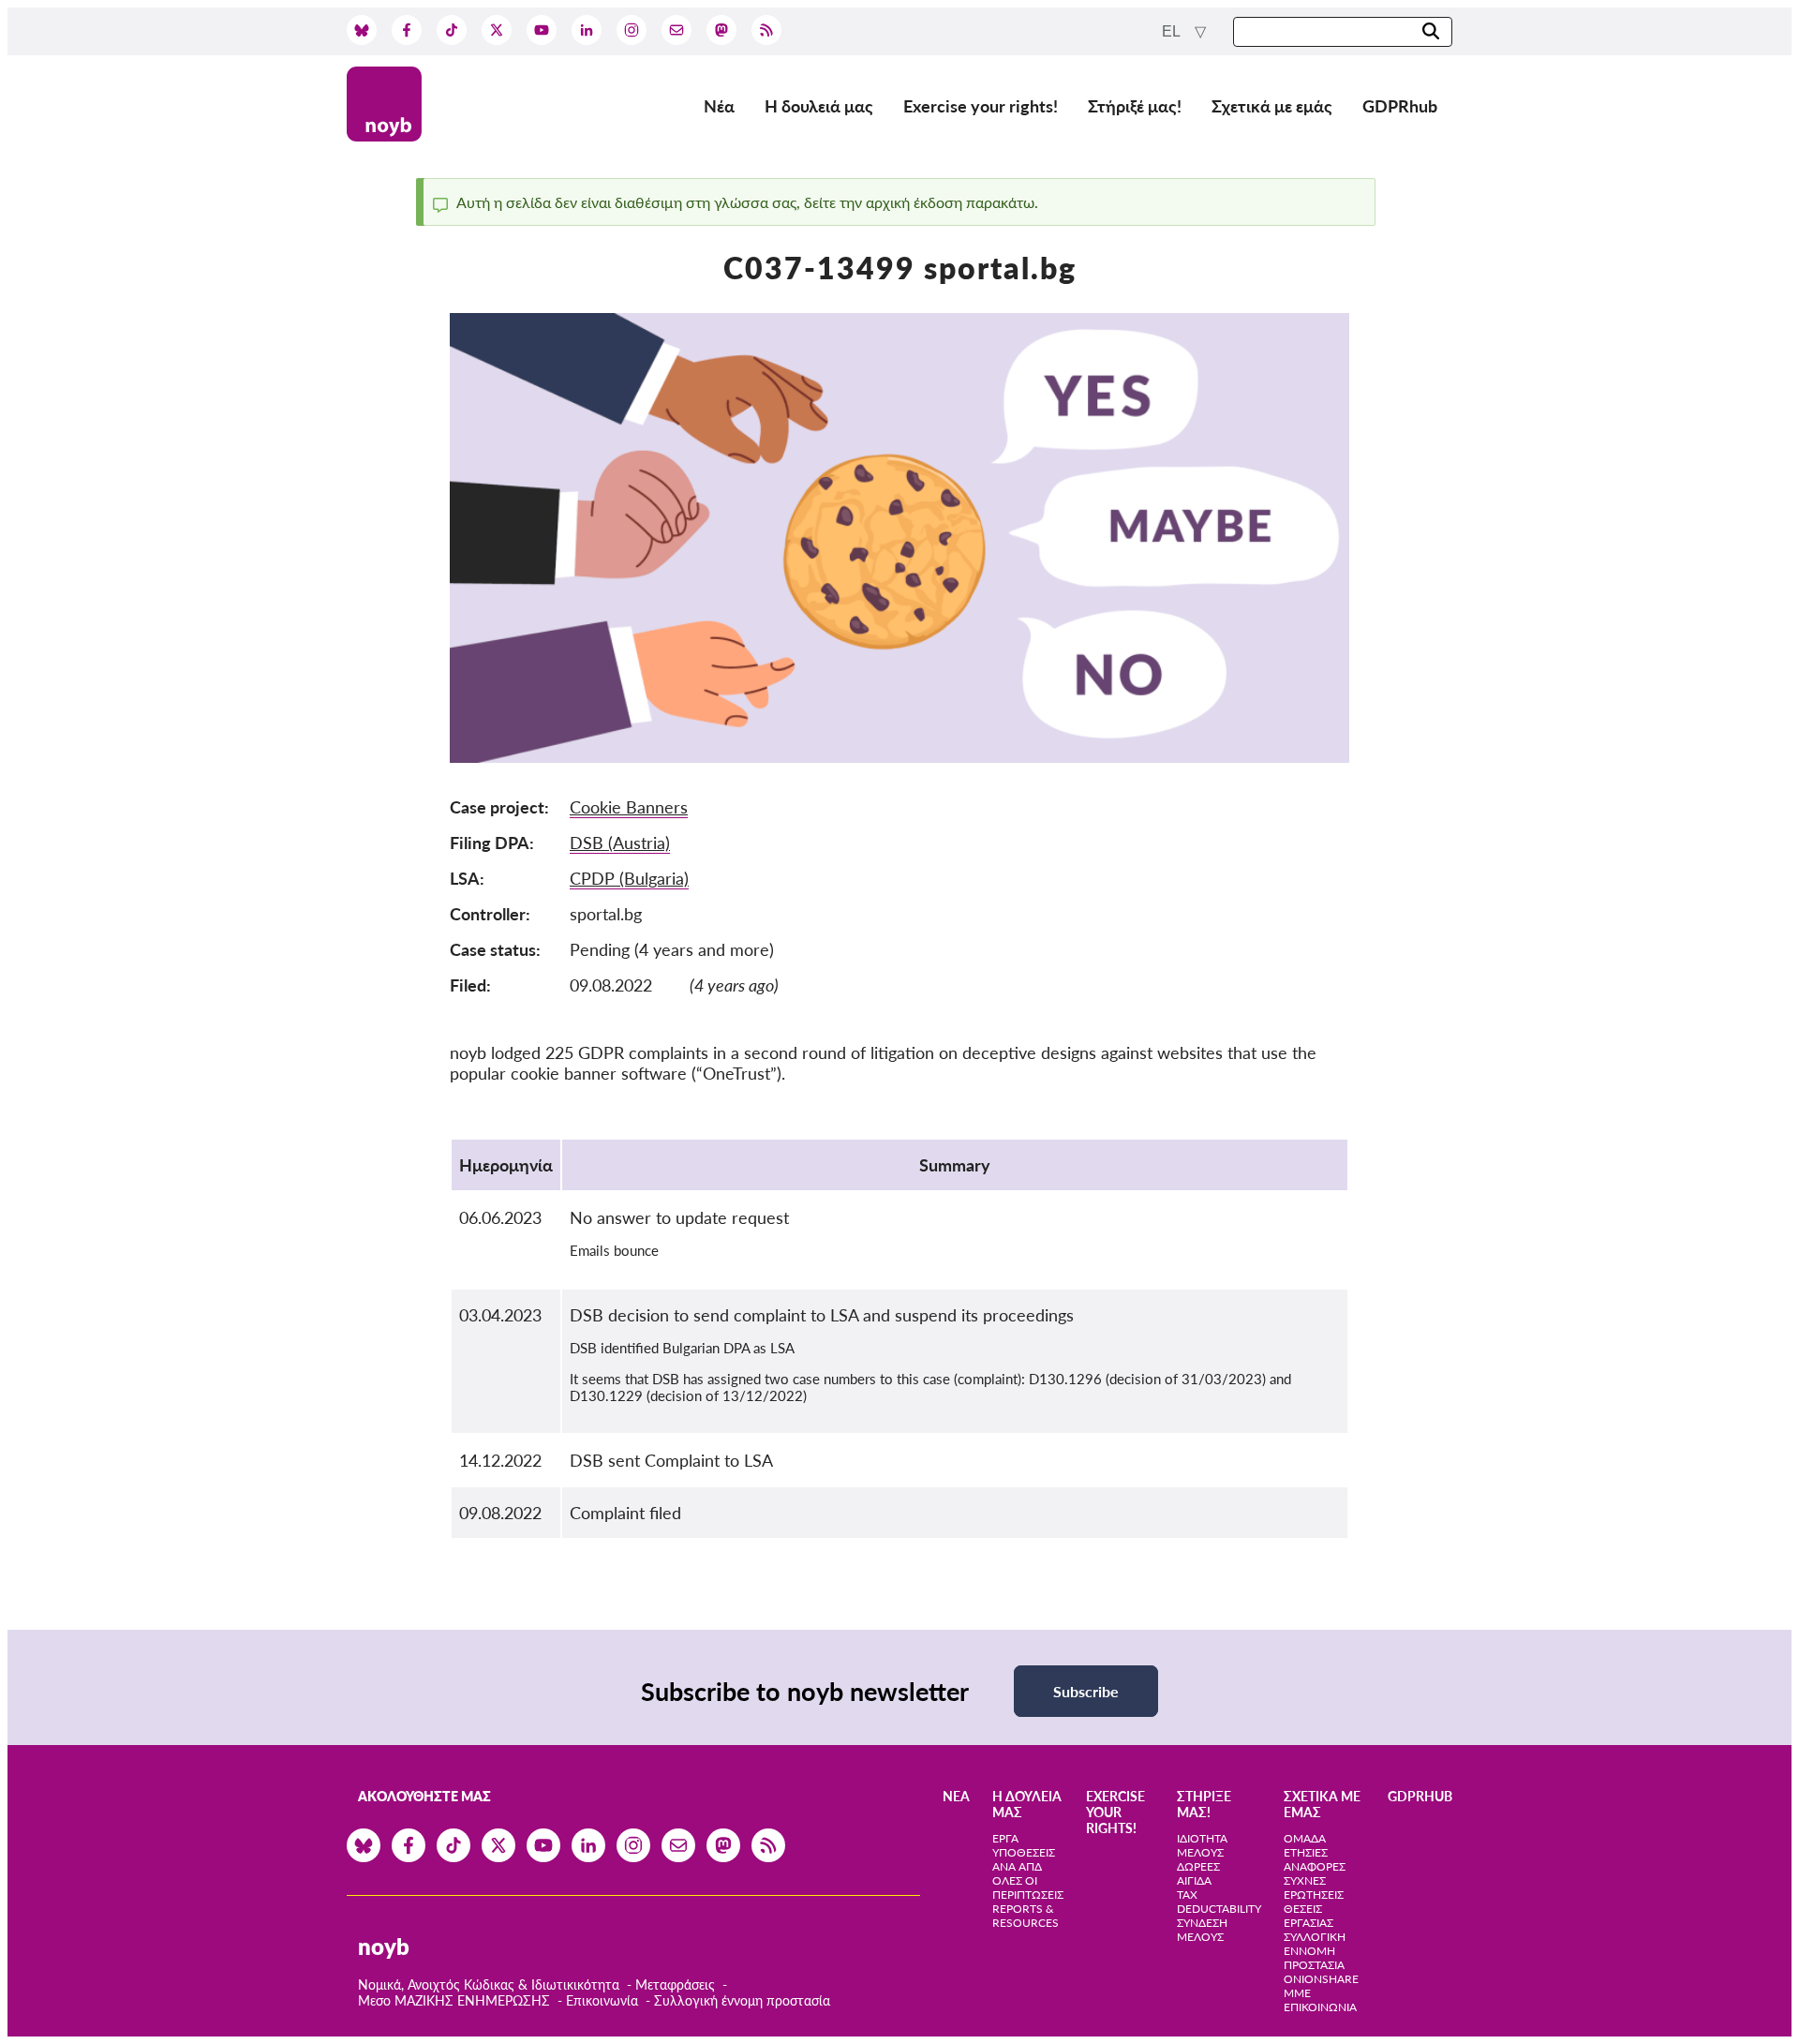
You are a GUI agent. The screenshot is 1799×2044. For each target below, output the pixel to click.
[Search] (1431, 32)
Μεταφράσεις (677, 1984)
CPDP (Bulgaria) (629, 878)
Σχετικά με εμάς (1272, 106)
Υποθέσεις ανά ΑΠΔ (1024, 1859)
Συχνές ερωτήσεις (1314, 1887)
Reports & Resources (1026, 1916)
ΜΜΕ (1297, 1993)
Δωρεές (1198, 1866)
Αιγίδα (1194, 1880)
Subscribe (1086, 1691)
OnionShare (1321, 1979)
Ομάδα (1305, 1838)
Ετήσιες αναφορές (1315, 1859)
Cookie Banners (629, 807)
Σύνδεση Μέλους (1202, 1930)
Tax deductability (1219, 1902)
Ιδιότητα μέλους (1202, 1845)
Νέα (719, 106)
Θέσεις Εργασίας (1308, 1916)
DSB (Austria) (620, 843)
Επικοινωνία (602, 2000)
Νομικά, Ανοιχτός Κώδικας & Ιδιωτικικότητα (489, 1984)
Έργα (1005, 1838)
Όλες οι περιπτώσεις (1028, 1887)
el (1173, 31)
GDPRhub (1400, 106)
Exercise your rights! (981, 106)
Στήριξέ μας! (1135, 106)
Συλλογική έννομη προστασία (742, 2000)
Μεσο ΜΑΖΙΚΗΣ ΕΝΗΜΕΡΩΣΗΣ (454, 2000)
